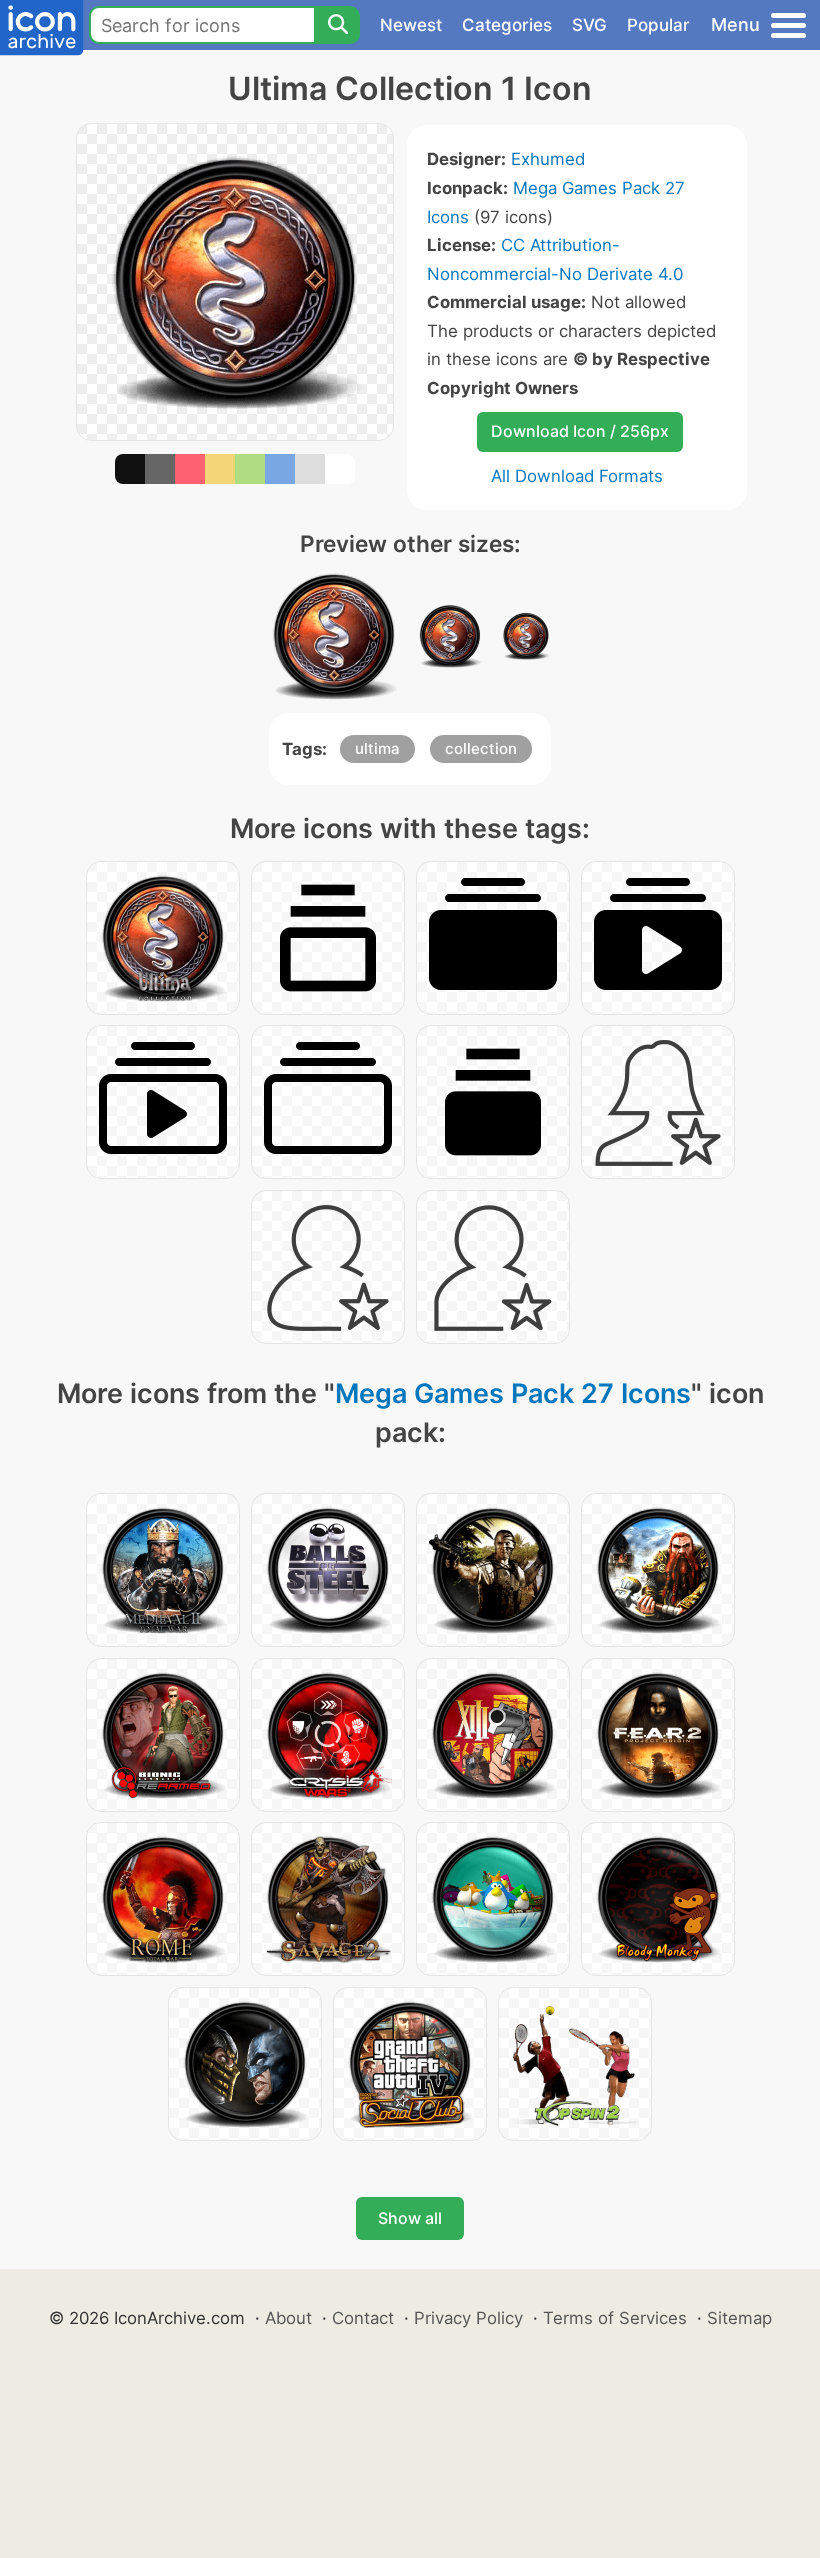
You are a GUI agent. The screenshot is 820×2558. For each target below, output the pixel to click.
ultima (377, 748)
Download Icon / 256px (580, 431)
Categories (507, 25)
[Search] (337, 25)
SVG (589, 25)
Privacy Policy (468, 2318)
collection (481, 748)
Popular (658, 25)
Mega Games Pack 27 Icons (513, 1393)
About (288, 2318)
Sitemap (739, 2318)
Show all (410, 2218)
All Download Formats (577, 476)
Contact (363, 2318)
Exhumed (548, 159)
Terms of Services (615, 2318)
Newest (411, 25)
